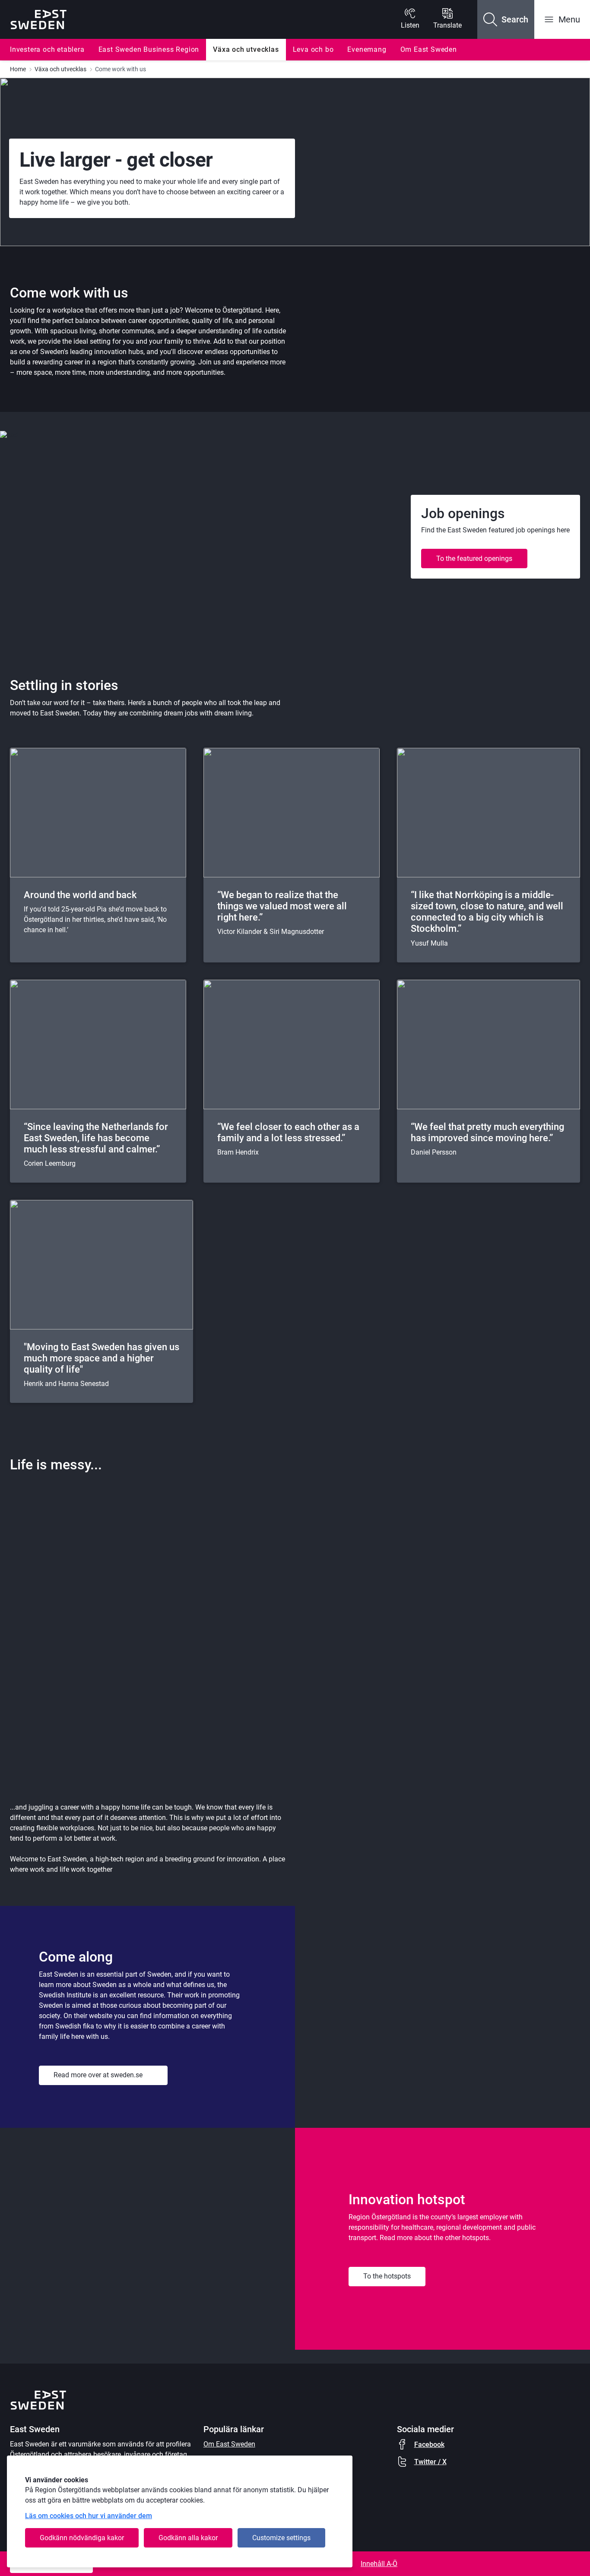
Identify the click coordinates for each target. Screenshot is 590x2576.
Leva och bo (313, 49)
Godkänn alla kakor (188, 2538)
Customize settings (281, 2538)
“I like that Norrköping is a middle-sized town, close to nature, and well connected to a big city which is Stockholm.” (487, 912)
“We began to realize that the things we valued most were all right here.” (282, 906)
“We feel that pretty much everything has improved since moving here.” (487, 1132)
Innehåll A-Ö (379, 2564)
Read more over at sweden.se (98, 2075)
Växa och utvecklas (246, 49)
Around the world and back (80, 895)
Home (18, 69)
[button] (506, 19)
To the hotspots (387, 2276)
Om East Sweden (429, 49)
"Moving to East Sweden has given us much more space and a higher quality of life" (102, 1358)
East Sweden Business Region (149, 49)
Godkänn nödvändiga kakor (82, 2538)
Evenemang (367, 49)
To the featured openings (474, 559)
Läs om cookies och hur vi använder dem (89, 2516)
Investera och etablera (47, 49)
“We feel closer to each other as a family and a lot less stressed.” (288, 1132)
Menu (569, 19)
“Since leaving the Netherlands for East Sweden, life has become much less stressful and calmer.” (96, 1138)
